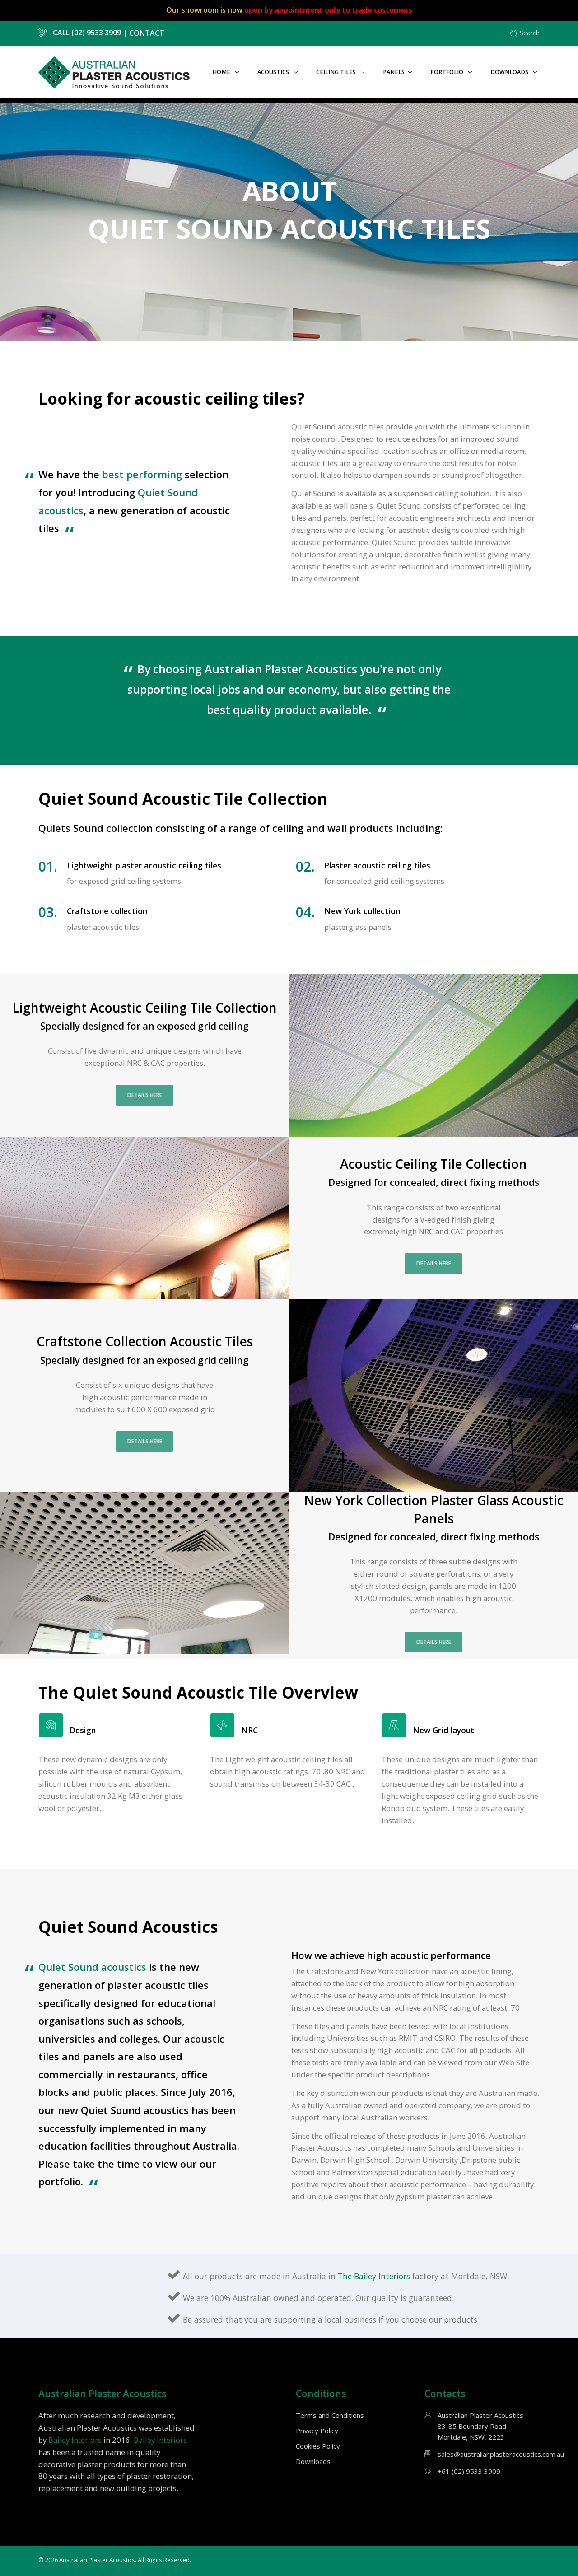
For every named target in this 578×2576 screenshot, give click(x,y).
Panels (394, 72)
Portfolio (447, 72)
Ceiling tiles (337, 72)
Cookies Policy (318, 2446)
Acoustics (274, 72)
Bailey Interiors (75, 2440)
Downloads (510, 72)
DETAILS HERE (145, 1095)
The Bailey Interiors (375, 2276)
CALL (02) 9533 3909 (86, 33)
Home (222, 72)
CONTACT (147, 33)
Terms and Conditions (330, 2415)
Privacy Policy (317, 2431)
